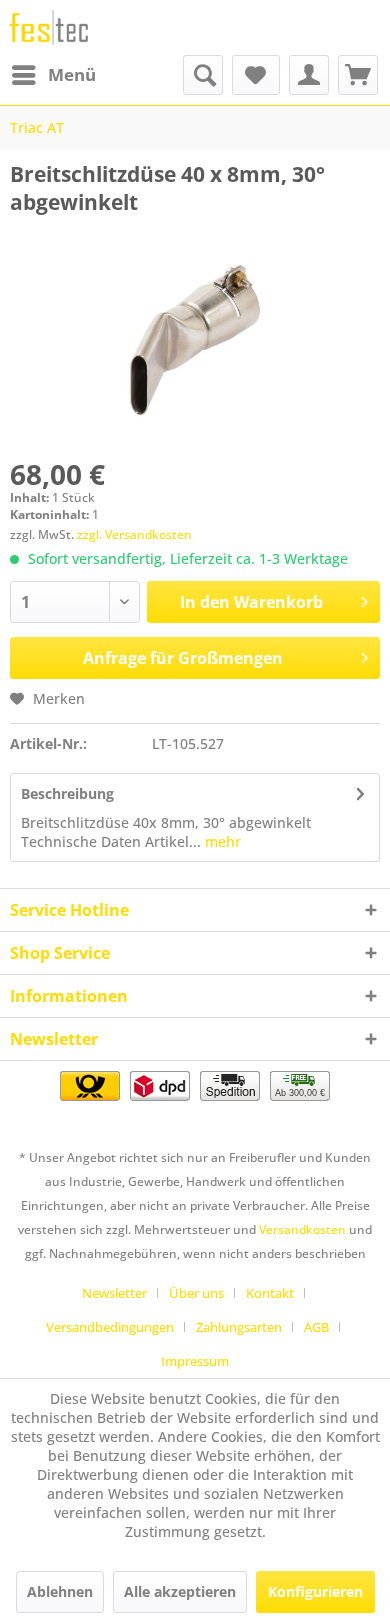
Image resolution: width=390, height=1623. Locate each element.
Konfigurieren (315, 1591)
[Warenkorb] (358, 75)
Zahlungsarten (239, 1327)
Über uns (196, 1293)
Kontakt (270, 1293)
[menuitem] (53, 75)
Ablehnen (60, 1591)
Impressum (195, 1361)
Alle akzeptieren (180, 1591)
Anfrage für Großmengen (183, 658)
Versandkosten (302, 1229)
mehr (221, 841)
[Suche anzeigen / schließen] (203, 75)
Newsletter (114, 1293)
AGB (316, 1327)
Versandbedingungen (110, 1327)
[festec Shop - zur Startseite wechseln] (49, 27)
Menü (72, 74)
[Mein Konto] (309, 75)
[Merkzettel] (256, 75)
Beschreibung (67, 793)
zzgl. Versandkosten (134, 534)
